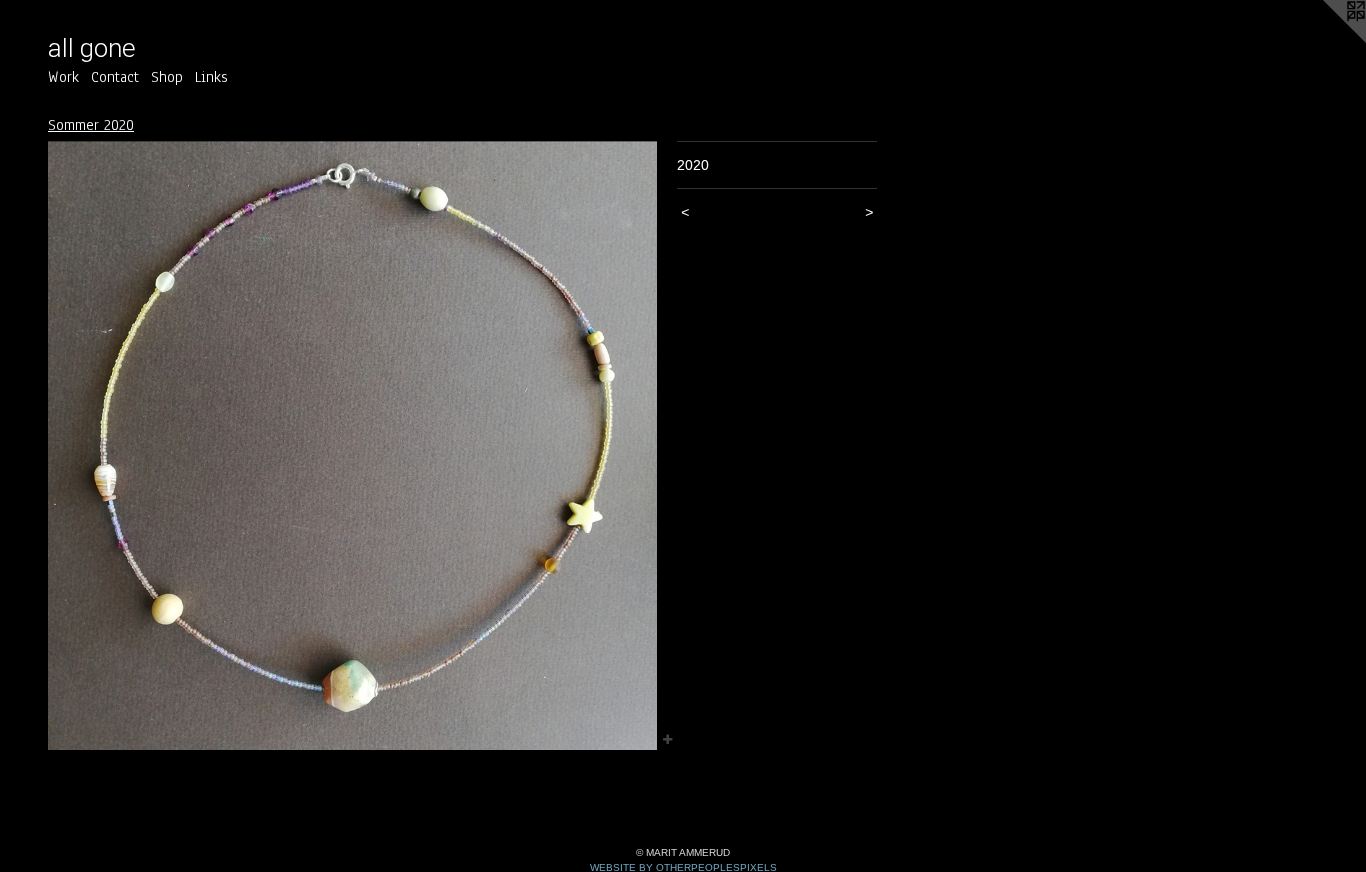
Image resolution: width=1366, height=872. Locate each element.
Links (211, 77)
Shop (167, 77)
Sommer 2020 (91, 125)
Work (63, 77)
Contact (115, 77)
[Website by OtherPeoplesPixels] (1326, 40)
